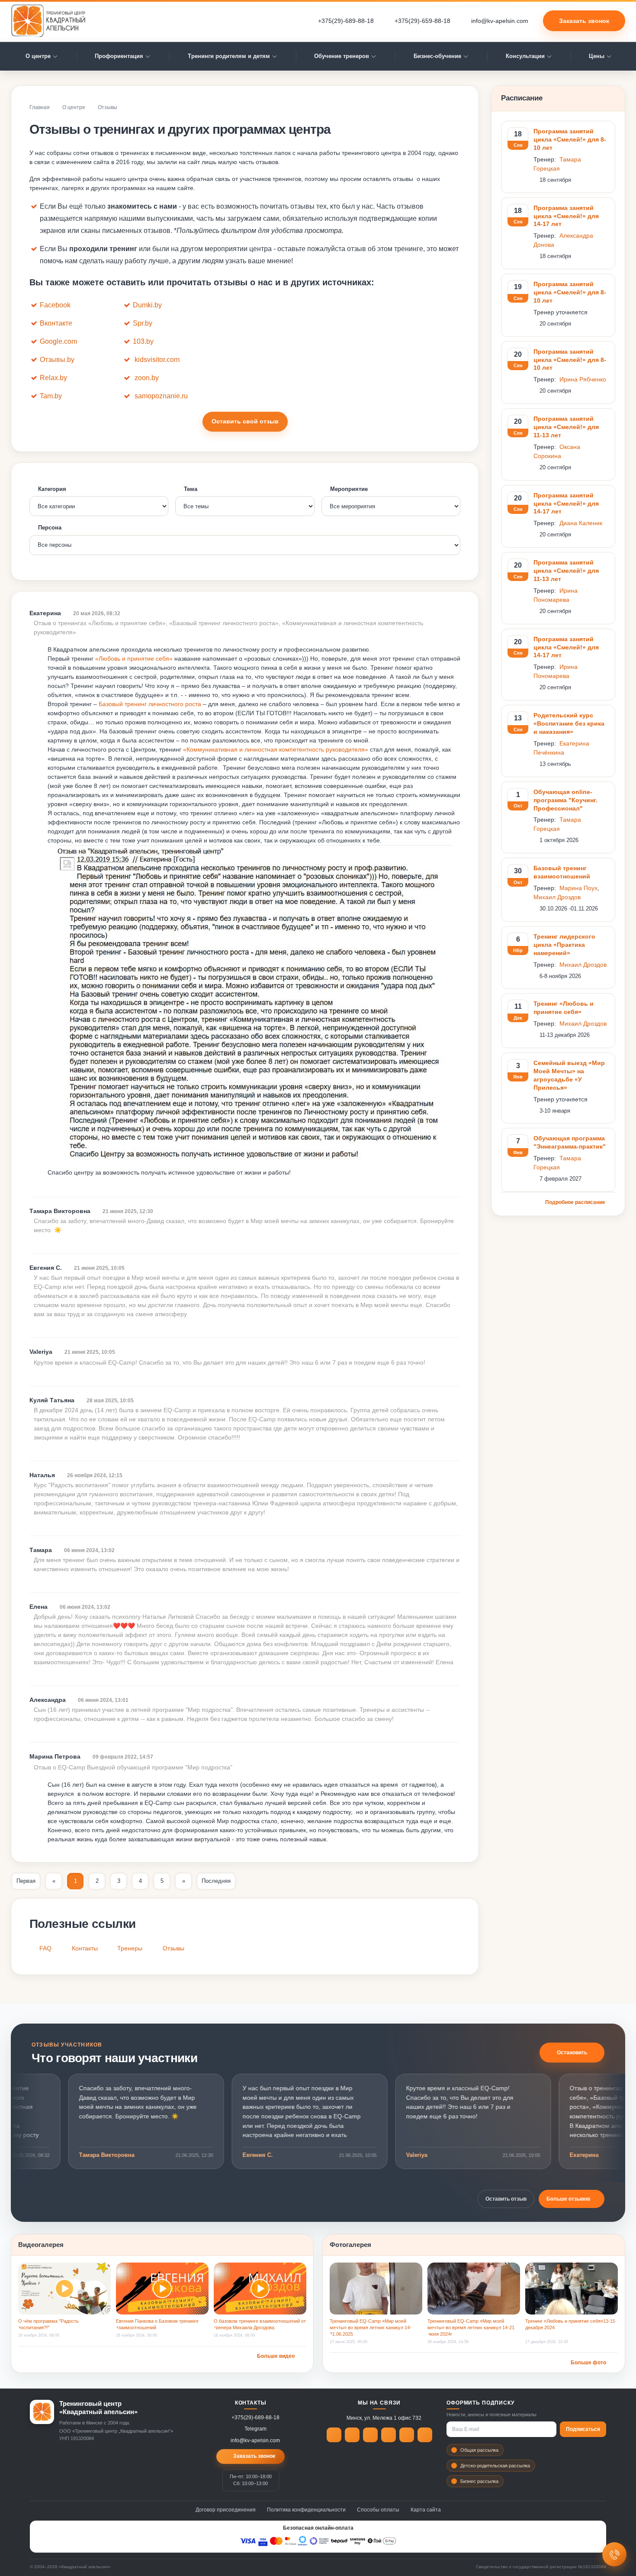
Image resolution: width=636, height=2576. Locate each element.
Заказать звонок (584, 21)
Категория (52, 489)
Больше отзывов (568, 2199)
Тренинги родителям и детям (229, 56)
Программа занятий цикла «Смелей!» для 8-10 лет (570, 139)
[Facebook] (334, 2435)
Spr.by (143, 323)
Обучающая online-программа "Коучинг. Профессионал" (565, 800)
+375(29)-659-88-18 (422, 21)
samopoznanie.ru (161, 396)
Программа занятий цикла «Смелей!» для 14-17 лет (566, 216)
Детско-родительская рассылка (495, 2466)
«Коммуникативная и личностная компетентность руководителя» (276, 749)
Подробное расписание (576, 1202)
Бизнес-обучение (437, 56)
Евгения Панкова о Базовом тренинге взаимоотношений (157, 2324)
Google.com (58, 341)
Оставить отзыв (506, 2199)
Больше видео (276, 2356)
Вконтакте (56, 323)
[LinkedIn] (389, 2435)
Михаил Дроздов (557, 897)
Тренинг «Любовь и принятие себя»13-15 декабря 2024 (570, 2324)
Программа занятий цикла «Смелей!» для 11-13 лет (566, 427)
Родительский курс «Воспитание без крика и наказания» (569, 723)
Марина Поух (578, 888)
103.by (143, 341)
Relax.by (53, 378)
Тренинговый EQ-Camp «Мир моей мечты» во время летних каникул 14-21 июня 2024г (471, 2327)
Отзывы (173, 1948)
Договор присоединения (226, 2510)
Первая (26, 1881)
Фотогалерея (350, 2245)
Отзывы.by (57, 360)
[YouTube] (425, 2435)
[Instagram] (407, 2435)
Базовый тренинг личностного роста (150, 704)
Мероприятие (349, 489)
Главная (40, 107)
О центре (38, 56)
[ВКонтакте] (352, 2435)
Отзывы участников (67, 2045)
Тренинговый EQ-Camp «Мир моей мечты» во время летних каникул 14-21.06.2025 (371, 2327)
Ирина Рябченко (583, 379)
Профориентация (119, 56)
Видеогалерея (41, 2245)
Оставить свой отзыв (245, 421)
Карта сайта (426, 2510)
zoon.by (147, 378)
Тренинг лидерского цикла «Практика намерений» (564, 945)
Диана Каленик (581, 523)
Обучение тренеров (342, 56)
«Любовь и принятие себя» (134, 659)
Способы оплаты (378, 2510)
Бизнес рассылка (479, 2481)
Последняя (216, 1881)
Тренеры (130, 1948)
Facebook (55, 305)
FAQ (45, 1948)
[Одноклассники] (370, 2435)
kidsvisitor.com (157, 360)
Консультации (525, 56)
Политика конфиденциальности (306, 2510)
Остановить (572, 2053)
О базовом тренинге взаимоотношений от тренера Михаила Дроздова (260, 2324)
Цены (597, 56)
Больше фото (588, 2363)
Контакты (85, 1948)
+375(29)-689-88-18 (346, 21)
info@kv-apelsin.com (500, 21)
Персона (50, 528)
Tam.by (51, 396)
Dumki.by (147, 305)
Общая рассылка (479, 2450)
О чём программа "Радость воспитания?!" (48, 2324)
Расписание (522, 98)
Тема (191, 489)
